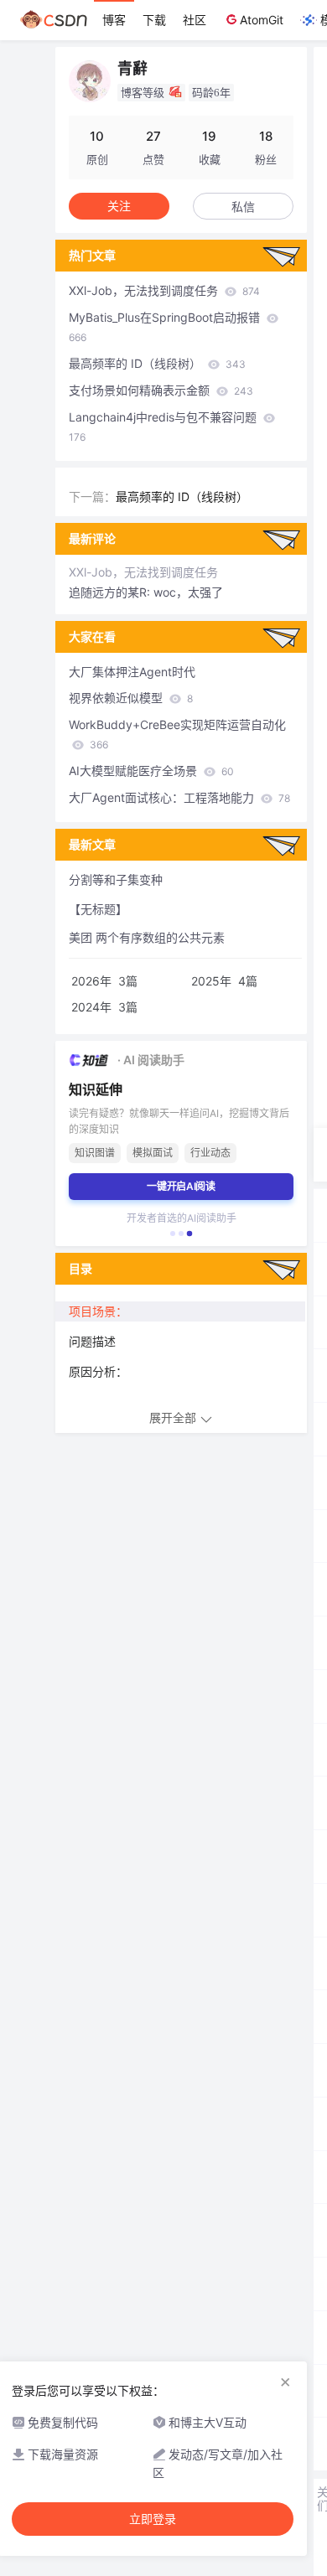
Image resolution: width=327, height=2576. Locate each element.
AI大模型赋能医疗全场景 (151, 771)
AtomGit (262, 20)
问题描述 (92, 1341)
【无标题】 (98, 909)
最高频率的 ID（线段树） (157, 363)
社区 (195, 20)
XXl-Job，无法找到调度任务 (164, 290)
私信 (243, 207)
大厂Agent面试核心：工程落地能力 (179, 797)
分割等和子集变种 (116, 879)
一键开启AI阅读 (181, 1186)
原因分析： (98, 1371)
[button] (173, 1234)
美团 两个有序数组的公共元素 (147, 937)
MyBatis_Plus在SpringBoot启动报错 (166, 327)
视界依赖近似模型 (131, 698)
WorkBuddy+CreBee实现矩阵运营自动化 (177, 734)
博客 (114, 20)
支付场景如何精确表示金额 (161, 390)
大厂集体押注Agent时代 (132, 672)
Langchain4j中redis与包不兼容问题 (164, 427)
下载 (154, 20)
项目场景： (98, 1311)
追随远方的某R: (111, 592)
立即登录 (153, 2519)
